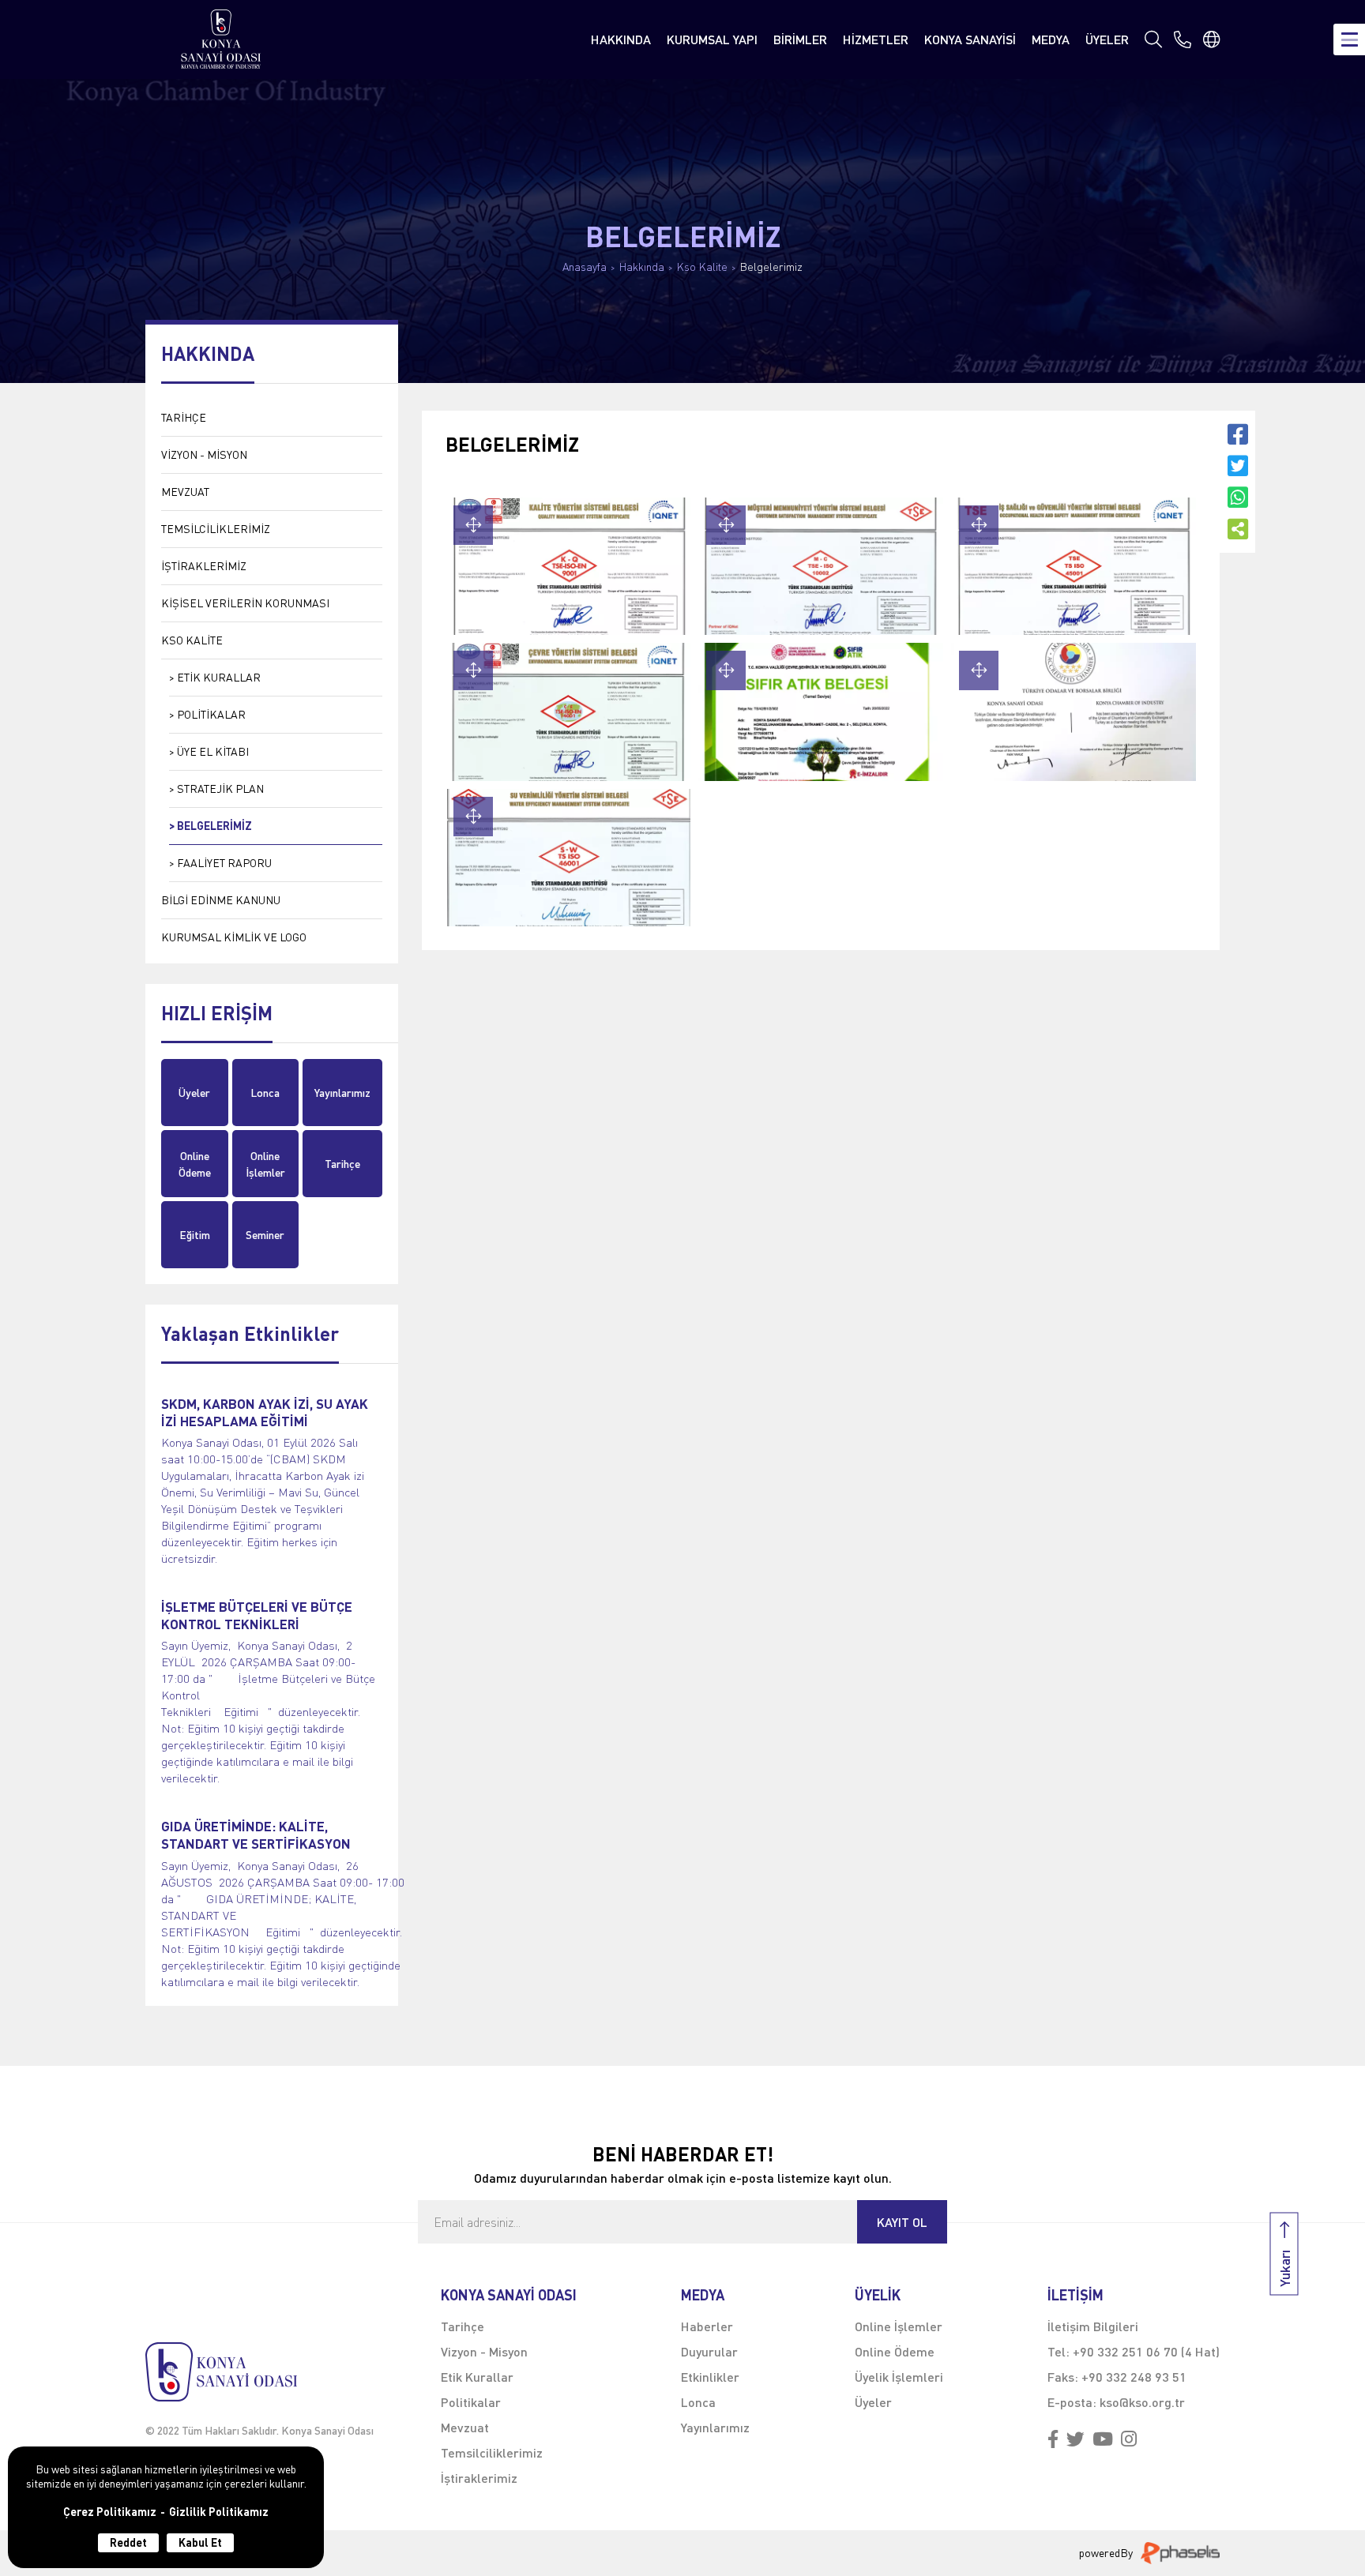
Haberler (707, 2326)
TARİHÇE (184, 417)
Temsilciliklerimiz (492, 2452)
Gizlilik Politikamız (219, 2512)
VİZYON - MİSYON (204, 454)
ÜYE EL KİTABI (213, 751)
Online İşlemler (265, 1164)
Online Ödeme (195, 1164)
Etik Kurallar (477, 2377)
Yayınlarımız (342, 1093)
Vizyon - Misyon (484, 2351)
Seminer (265, 1235)
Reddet (128, 2542)
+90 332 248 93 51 (1134, 2377)
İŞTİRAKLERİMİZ (204, 566)
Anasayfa (585, 267)
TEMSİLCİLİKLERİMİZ (216, 529)
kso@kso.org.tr (1142, 2402)
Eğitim (195, 1235)
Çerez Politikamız (110, 2512)
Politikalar (471, 2402)
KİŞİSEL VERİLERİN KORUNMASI (245, 603)
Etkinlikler (710, 2377)
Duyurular (709, 2351)
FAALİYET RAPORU (224, 863)
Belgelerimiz (771, 267)
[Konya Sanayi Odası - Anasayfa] (221, 39)
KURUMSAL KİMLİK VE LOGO (234, 937)
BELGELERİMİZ (214, 826)
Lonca (265, 1093)
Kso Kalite (702, 267)
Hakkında (642, 267)
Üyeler (194, 1093)
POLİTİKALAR (211, 714)
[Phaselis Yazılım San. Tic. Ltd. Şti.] (1180, 2553)
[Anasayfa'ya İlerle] (259, 2372)
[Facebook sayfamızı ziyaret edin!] (1053, 2440)
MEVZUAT (185, 492)
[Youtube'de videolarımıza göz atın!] (1103, 2440)
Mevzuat (465, 2427)
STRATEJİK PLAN (220, 789)
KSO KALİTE (192, 640)
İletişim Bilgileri (1093, 2326)
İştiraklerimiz (479, 2478)
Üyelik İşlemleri (899, 2377)
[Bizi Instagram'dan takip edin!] (1129, 2440)
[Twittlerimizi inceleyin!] (1075, 2440)
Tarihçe (342, 1164)
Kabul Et (200, 2542)
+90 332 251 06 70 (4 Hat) (1146, 2351)
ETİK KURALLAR (219, 677)
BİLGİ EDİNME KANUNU (221, 900)
